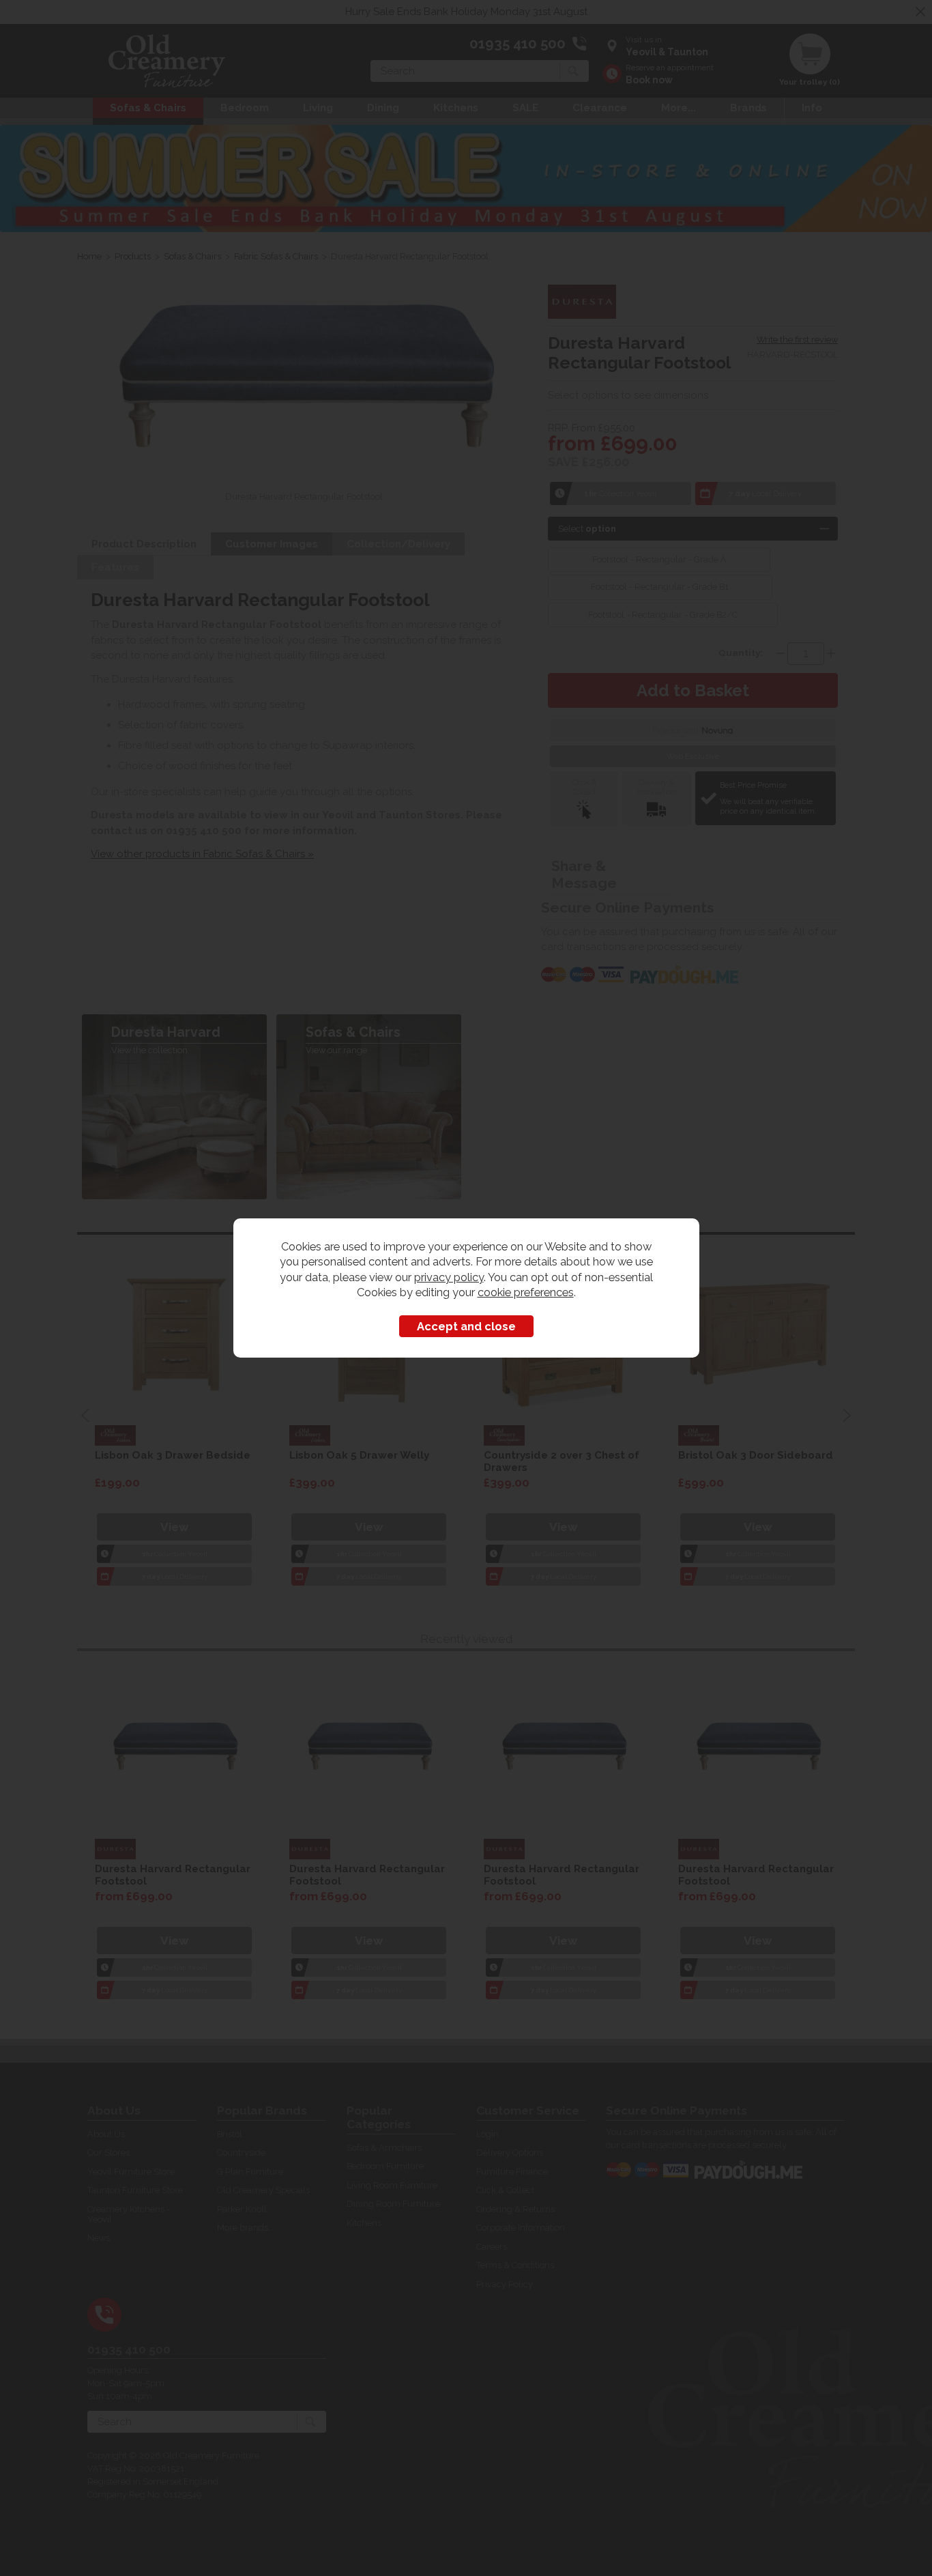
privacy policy (449, 1277)
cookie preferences (526, 1292)
